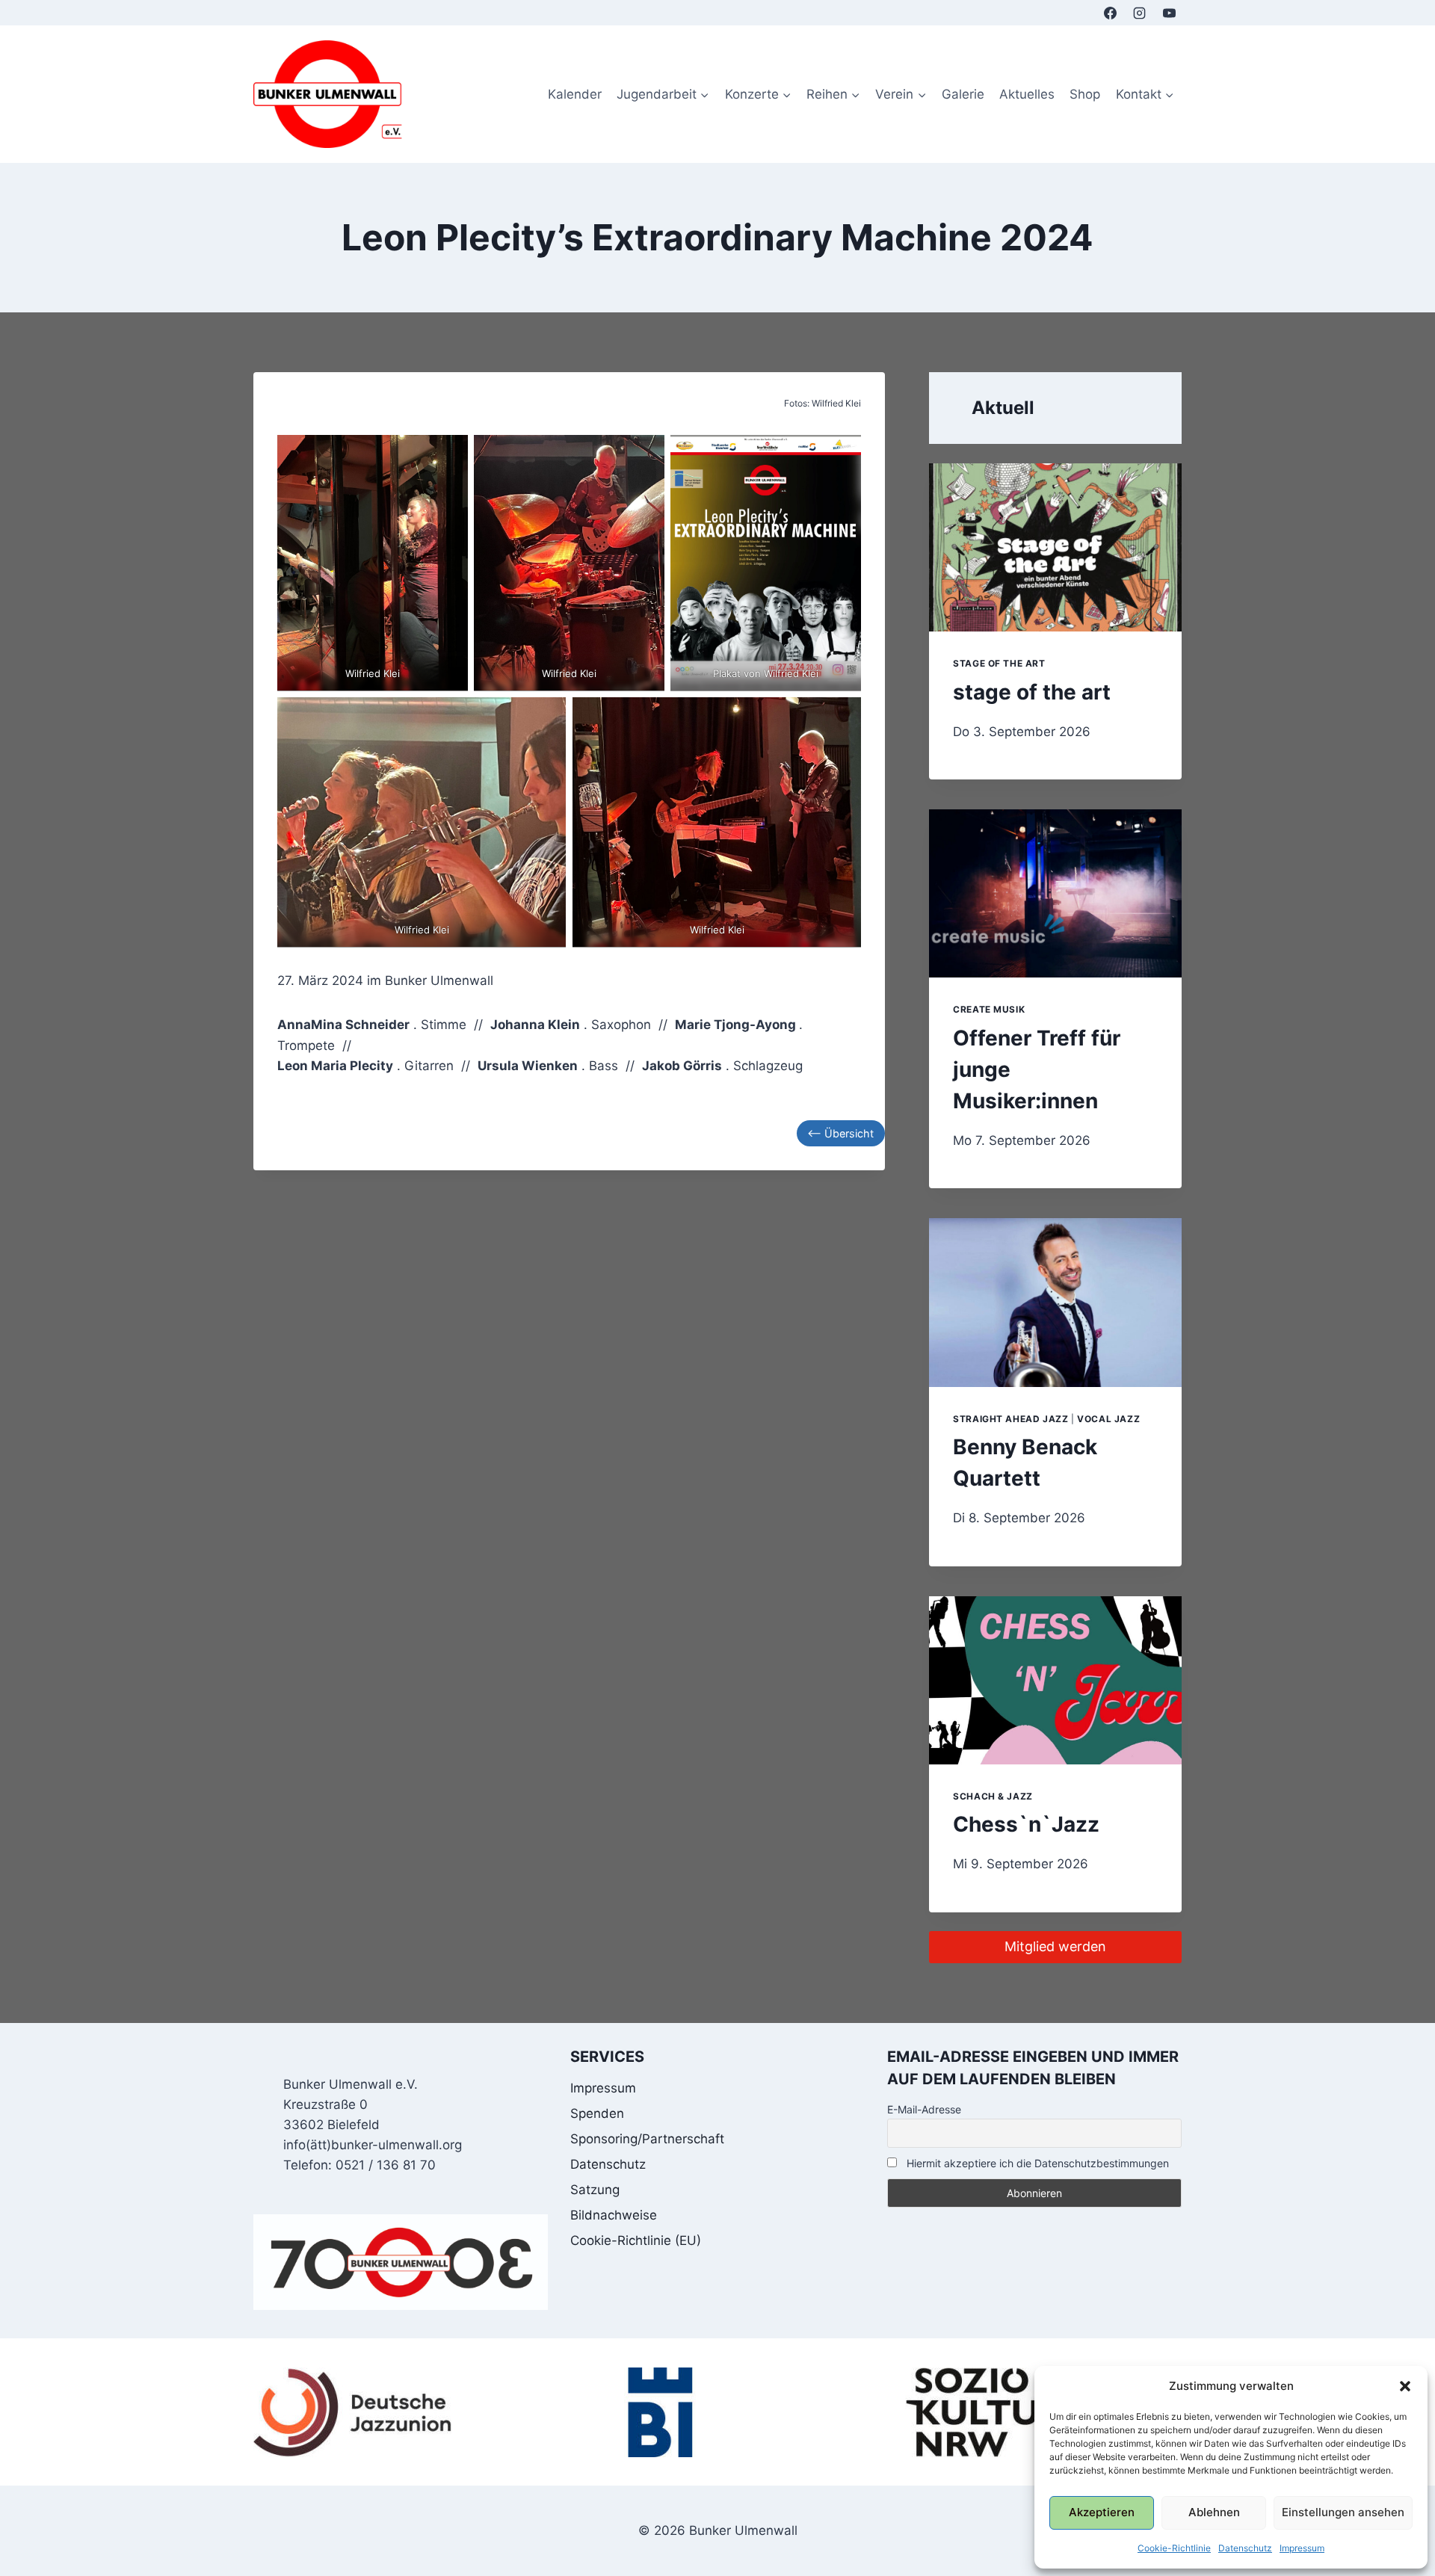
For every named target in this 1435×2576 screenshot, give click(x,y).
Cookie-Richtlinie (1174, 2548)
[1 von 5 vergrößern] (448, 454)
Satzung (595, 2190)
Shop (1085, 94)
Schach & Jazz (993, 1796)
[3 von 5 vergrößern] (842, 454)
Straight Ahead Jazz (1010, 1419)
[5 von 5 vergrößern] (842, 717)
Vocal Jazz (1108, 1419)
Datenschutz (1245, 2548)
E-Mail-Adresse (924, 2109)
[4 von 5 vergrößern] (546, 717)
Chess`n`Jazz (1026, 1824)
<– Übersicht (840, 1133)
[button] (1405, 2386)
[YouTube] (1169, 13)
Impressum (1302, 2548)
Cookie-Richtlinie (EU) (636, 2240)
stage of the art (999, 663)
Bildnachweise (614, 2215)
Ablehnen (1214, 2512)
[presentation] (1055, 547)
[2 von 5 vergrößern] (645, 454)
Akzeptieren (1102, 2512)
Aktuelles (1027, 94)
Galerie (963, 94)
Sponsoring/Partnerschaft (647, 2139)
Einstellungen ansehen (1343, 2512)
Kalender (575, 94)
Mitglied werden (1055, 1946)
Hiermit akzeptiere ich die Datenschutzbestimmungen (1036, 2163)
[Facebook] (1111, 13)
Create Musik (989, 1009)
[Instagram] (1140, 13)
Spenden (597, 2113)
